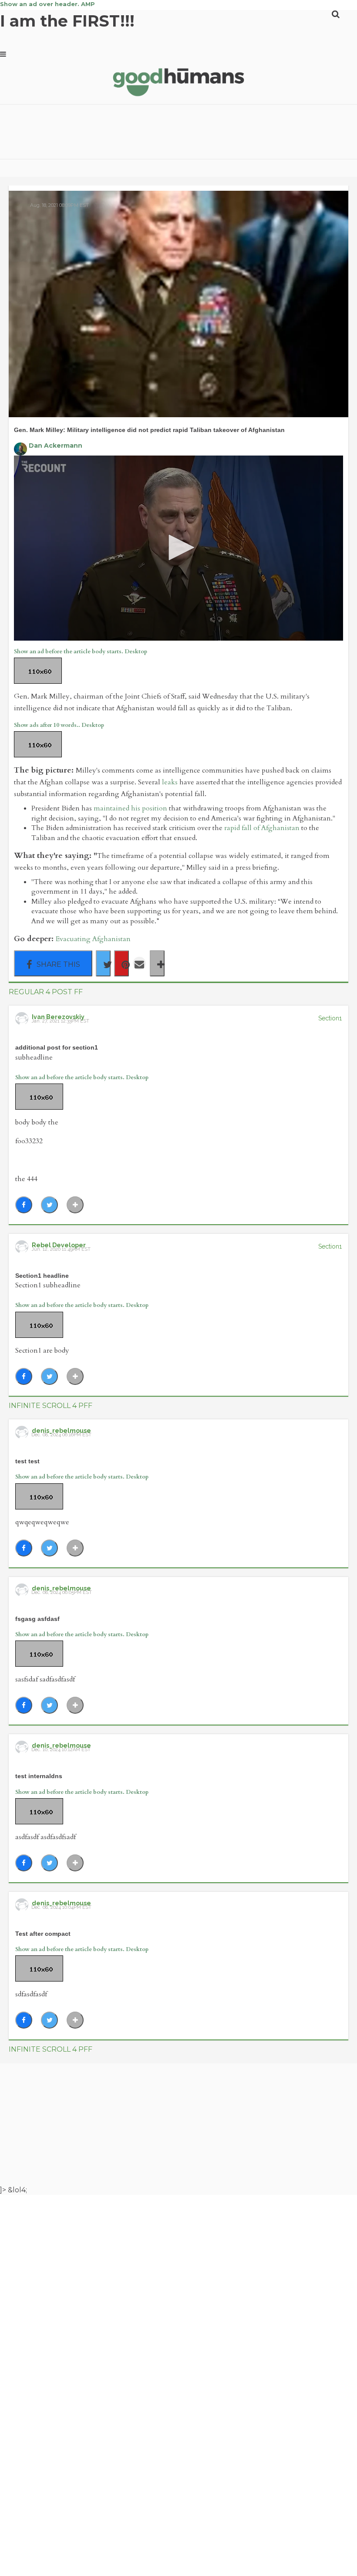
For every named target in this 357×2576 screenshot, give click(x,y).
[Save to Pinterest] (121, 963)
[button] (178, 547)
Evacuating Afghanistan (93, 939)
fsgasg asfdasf (37, 1619)
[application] (178, 548)
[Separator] (157, 963)
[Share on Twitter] (103, 963)
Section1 (330, 1018)
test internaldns (39, 1776)
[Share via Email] (139, 963)
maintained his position (130, 808)
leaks (170, 782)
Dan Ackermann (56, 446)
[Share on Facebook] (53, 963)
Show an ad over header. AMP (47, 4)
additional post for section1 (57, 1047)
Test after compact (43, 1934)
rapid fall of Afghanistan (262, 828)
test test (27, 1461)
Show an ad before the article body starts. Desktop (81, 652)
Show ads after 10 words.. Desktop (59, 725)
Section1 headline (42, 1276)
